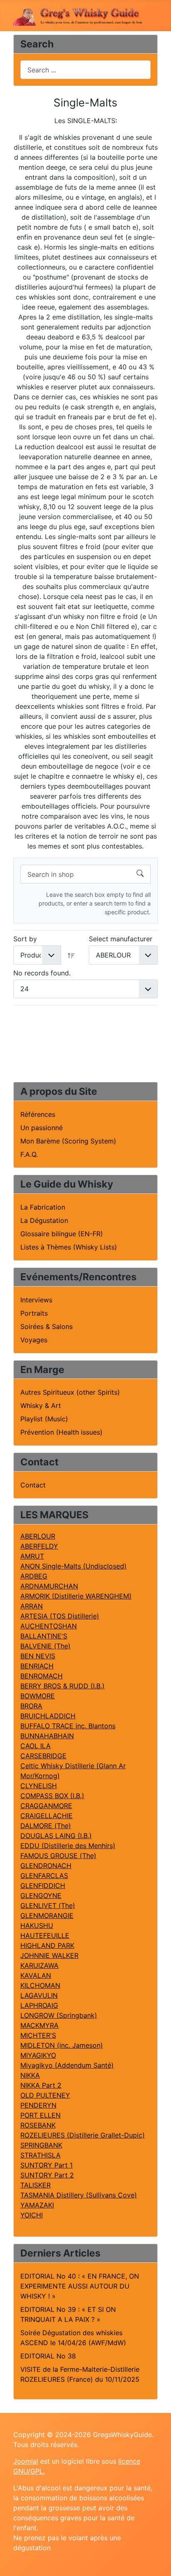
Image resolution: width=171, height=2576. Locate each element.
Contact (33, 1485)
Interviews (36, 1300)
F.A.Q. (29, 1154)
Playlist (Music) (44, 1419)
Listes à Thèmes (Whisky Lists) (69, 1247)
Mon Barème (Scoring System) (68, 1141)
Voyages (34, 1340)
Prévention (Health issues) (61, 1432)
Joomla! (26, 2461)
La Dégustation (44, 1220)
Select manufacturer (121, 939)
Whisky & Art (41, 1406)
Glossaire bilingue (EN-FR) (62, 1234)
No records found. (42, 973)
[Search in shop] (140, 874)
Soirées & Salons (46, 1326)
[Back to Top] (156, 2561)
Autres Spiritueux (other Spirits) (70, 1392)
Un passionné (42, 1128)
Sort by (25, 939)
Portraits (34, 1313)
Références (38, 1114)
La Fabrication (43, 1207)
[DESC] (71, 955)
